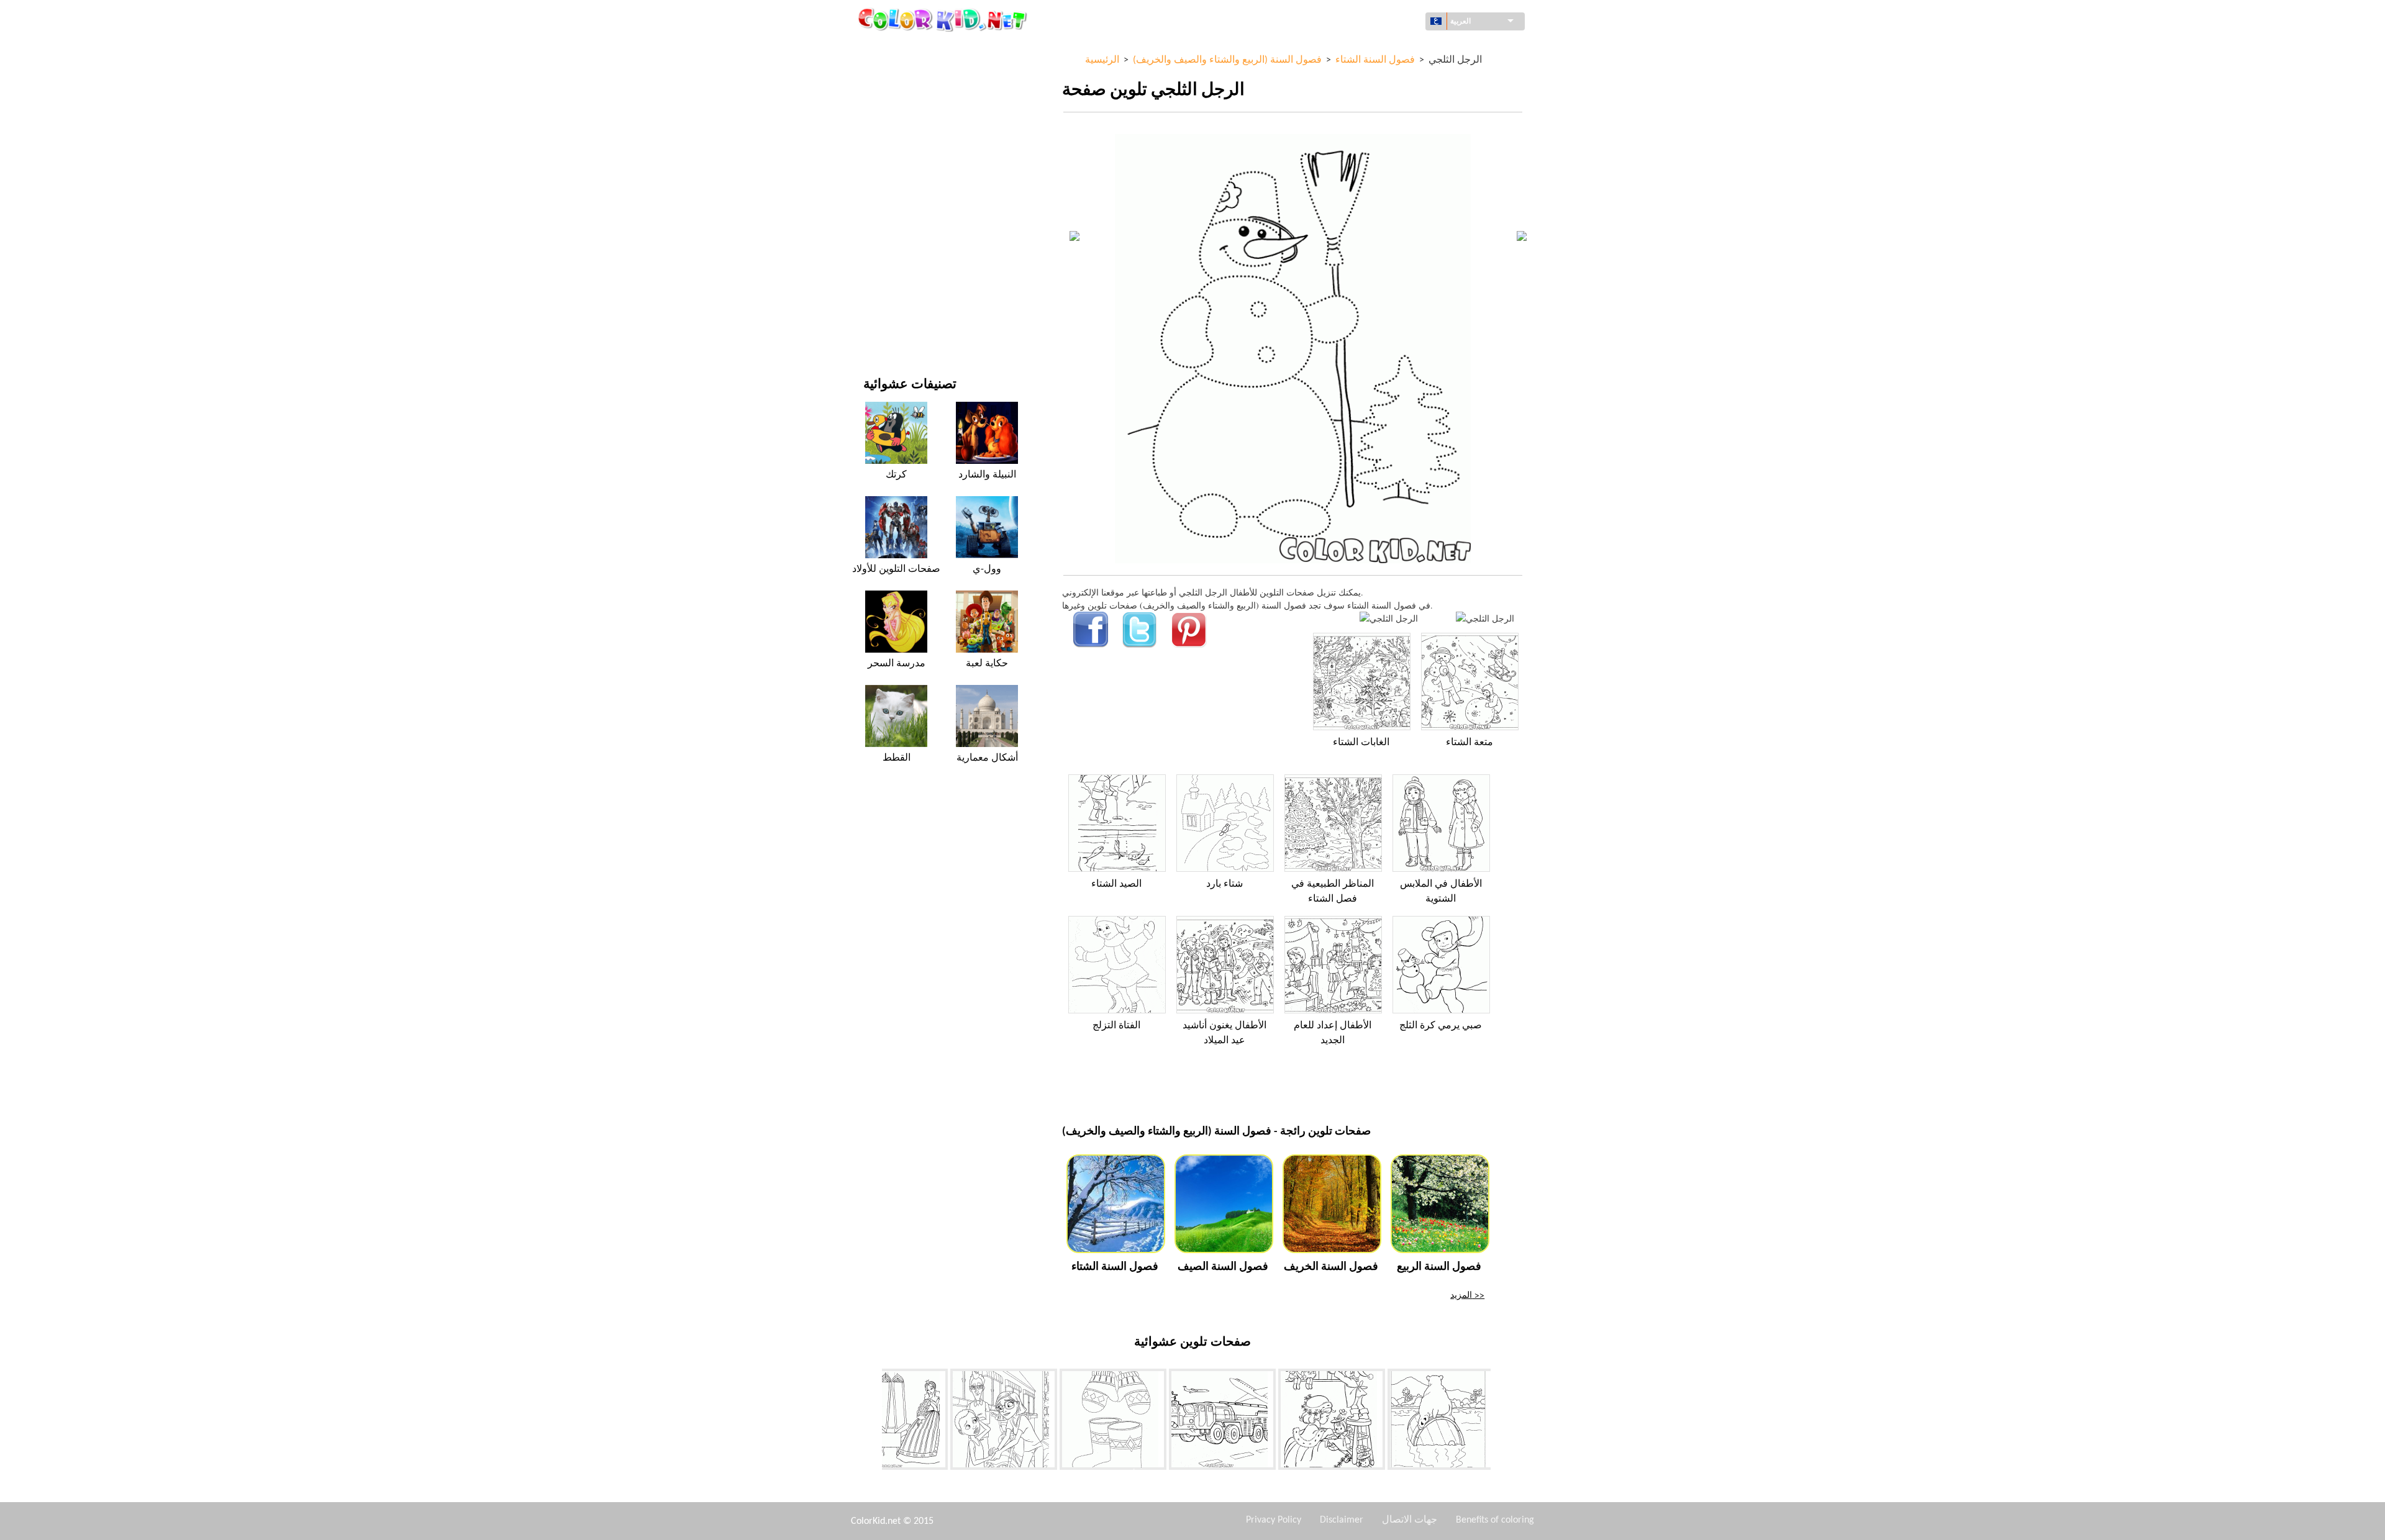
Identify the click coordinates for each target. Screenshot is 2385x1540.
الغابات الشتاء (1361, 743)
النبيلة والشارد (987, 475)
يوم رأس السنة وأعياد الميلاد (913, 279)
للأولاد (874, 177)
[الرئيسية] (944, 19)
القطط (897, 758)
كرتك (896, 475)
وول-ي (987, 569)
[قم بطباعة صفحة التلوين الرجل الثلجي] (1389, 618)
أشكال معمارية (890, 100)
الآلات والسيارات (893, 49)
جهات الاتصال (1410, 1520)
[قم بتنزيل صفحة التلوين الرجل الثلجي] (1485, 618)
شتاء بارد (1224, 884)
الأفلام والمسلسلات (898, 304)
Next (1500, 1421)
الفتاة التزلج (1116, 1026)
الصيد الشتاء (1116, 884)
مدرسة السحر (897, 664)
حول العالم (882, 75)
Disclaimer (1342, 1520)
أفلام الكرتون (887, 151)
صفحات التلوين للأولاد (902, 228)
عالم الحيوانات (888, 126)
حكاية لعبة (987, 664)
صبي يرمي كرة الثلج (1441, 1026)
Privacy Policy (1274, 1520)
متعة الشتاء (1470, 743)
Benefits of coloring (1495, 1520)
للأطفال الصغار (890, 253)
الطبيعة (876, 329)
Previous (873, 1421)
